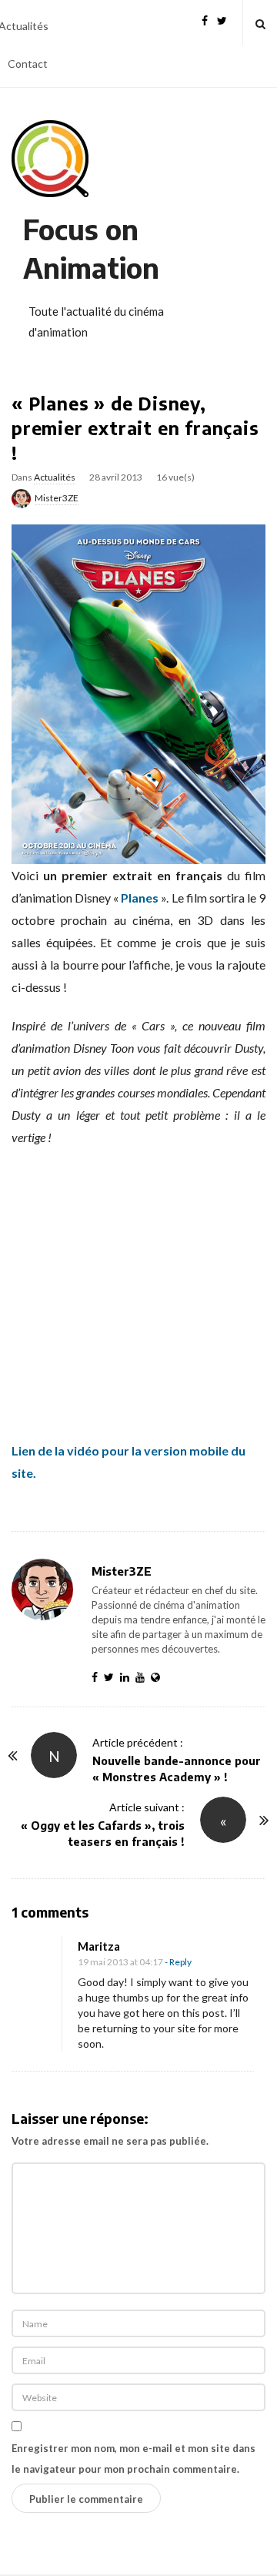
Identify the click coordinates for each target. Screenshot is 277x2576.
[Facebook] (205, 19)
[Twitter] (222, 19)
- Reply (178, 1962)
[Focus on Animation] (50, 159)
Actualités (55, 477)
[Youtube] (143, 1677)
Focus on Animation (91, 248)
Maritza (99, 1946)
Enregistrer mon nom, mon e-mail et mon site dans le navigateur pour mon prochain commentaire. (133, 2459)
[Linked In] (128, 1677)
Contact (28, 64)
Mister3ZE (57, 498)
